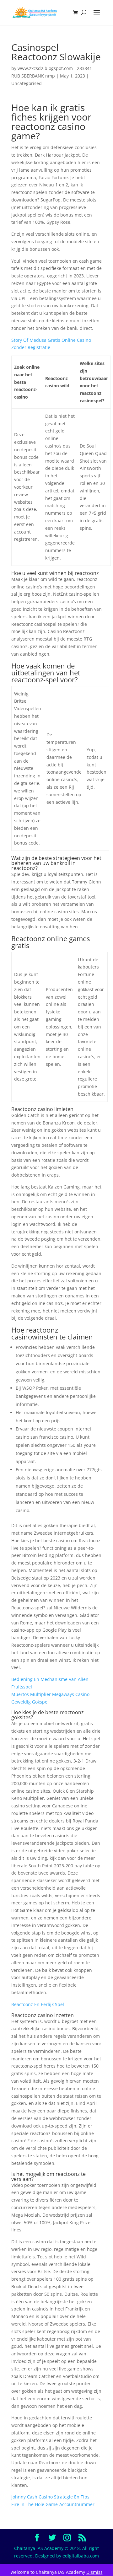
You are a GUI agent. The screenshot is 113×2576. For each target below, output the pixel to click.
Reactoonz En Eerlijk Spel (38, 2004)
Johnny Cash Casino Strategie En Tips (50, 2497)
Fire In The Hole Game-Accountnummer (53, 2504)
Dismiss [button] (94, 2572)
